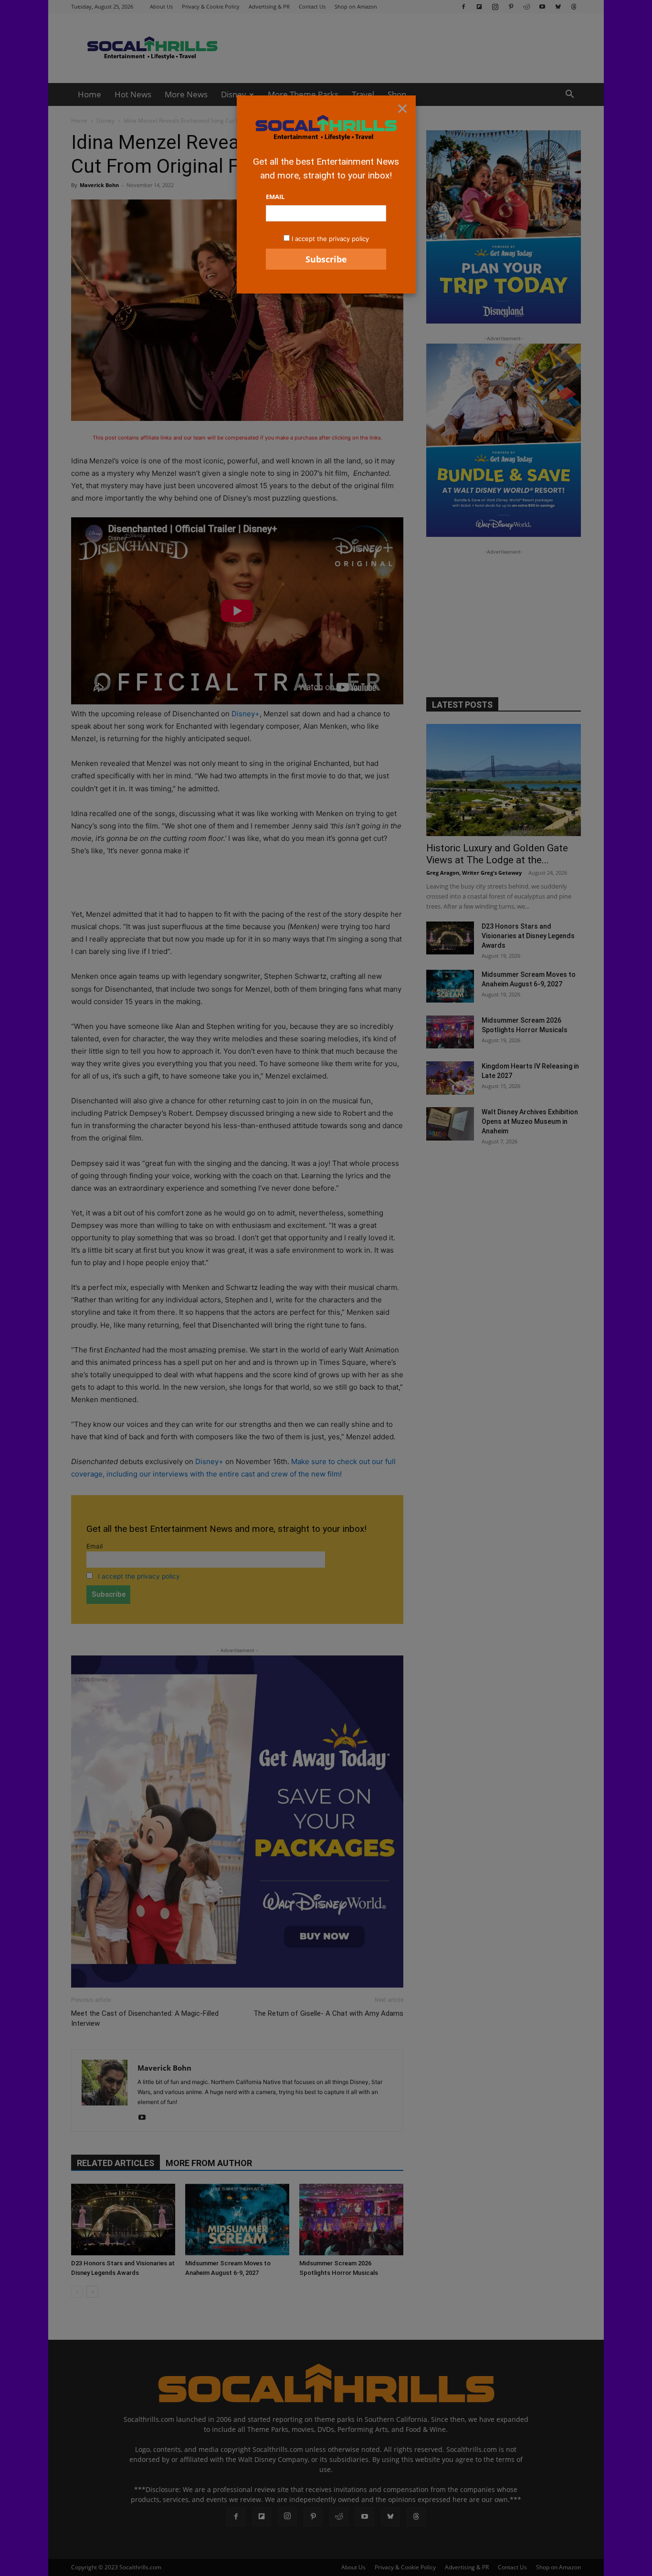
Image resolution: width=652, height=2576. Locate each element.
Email (275, 197)
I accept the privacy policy (330, 239)
